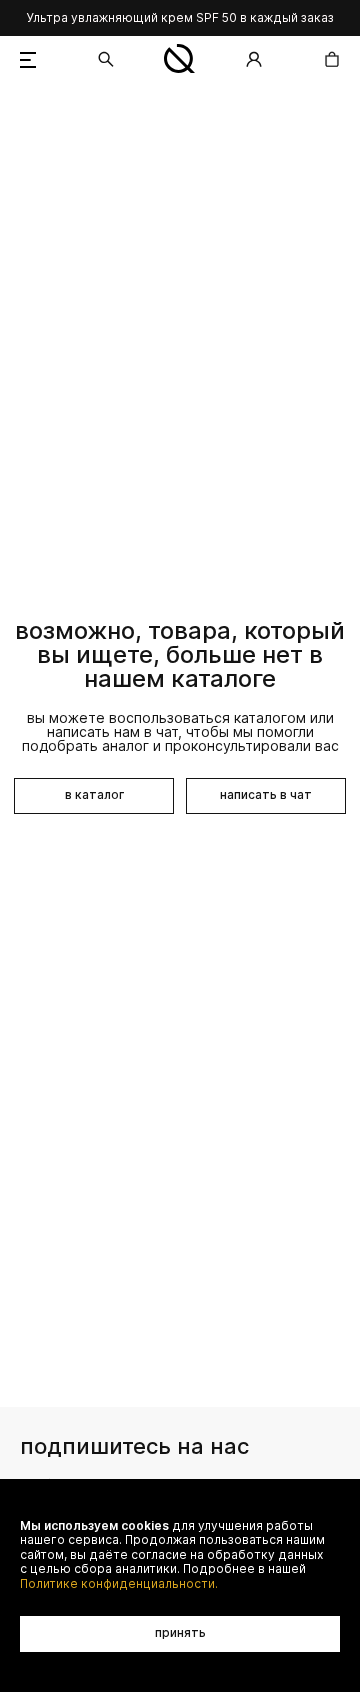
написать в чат (266, 794)
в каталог (94, 794)
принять (180, 1632)
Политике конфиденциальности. (119, 1584)
